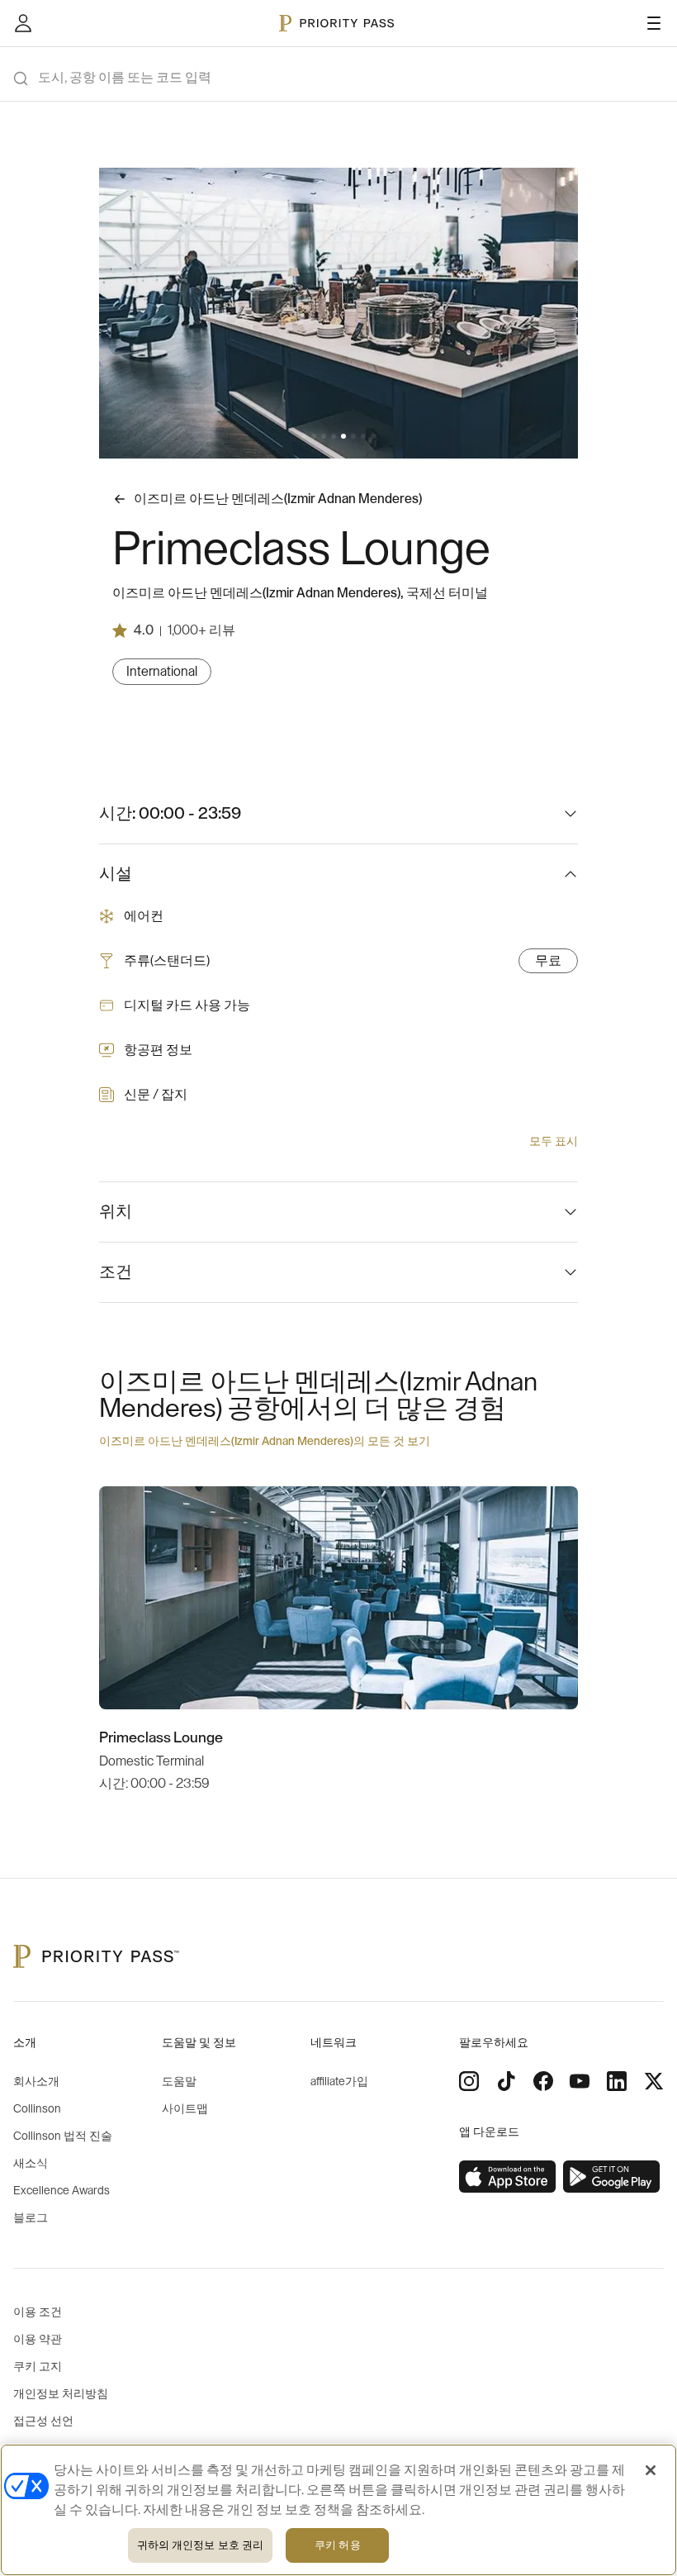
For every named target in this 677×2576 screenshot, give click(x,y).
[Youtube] (580, 2081)
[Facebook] (543, 2081)
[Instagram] (469, 2081)
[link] (508, 2177)
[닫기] (651, 2470)
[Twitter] (654, 2081)
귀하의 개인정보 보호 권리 (201, 2545)
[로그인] (23, 23)
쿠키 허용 (338, 2545)
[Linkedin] (617, 2081)
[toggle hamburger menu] (654, 23)
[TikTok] (506, 2081)
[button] (304, 436)
